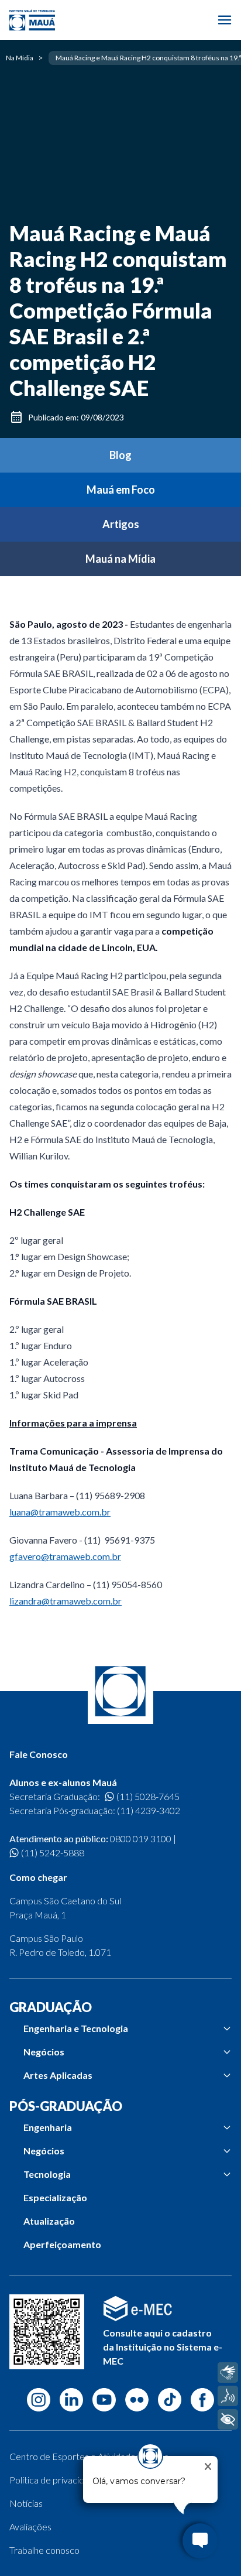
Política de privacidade (54, 2480)
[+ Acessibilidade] (228, 2419)
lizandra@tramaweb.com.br (66, 1601)
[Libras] (228, 2373)
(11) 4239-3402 (149, 1810)
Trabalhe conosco (44, 2550)
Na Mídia (20, 58)
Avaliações (30, 2527)
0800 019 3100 (141, 1838)
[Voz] (228, 2396)
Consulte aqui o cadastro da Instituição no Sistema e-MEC (163, 2347)
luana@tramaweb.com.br (60, 1512)
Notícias (26, 2503)
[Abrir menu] (225, 20)
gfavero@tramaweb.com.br (65, 1556)
